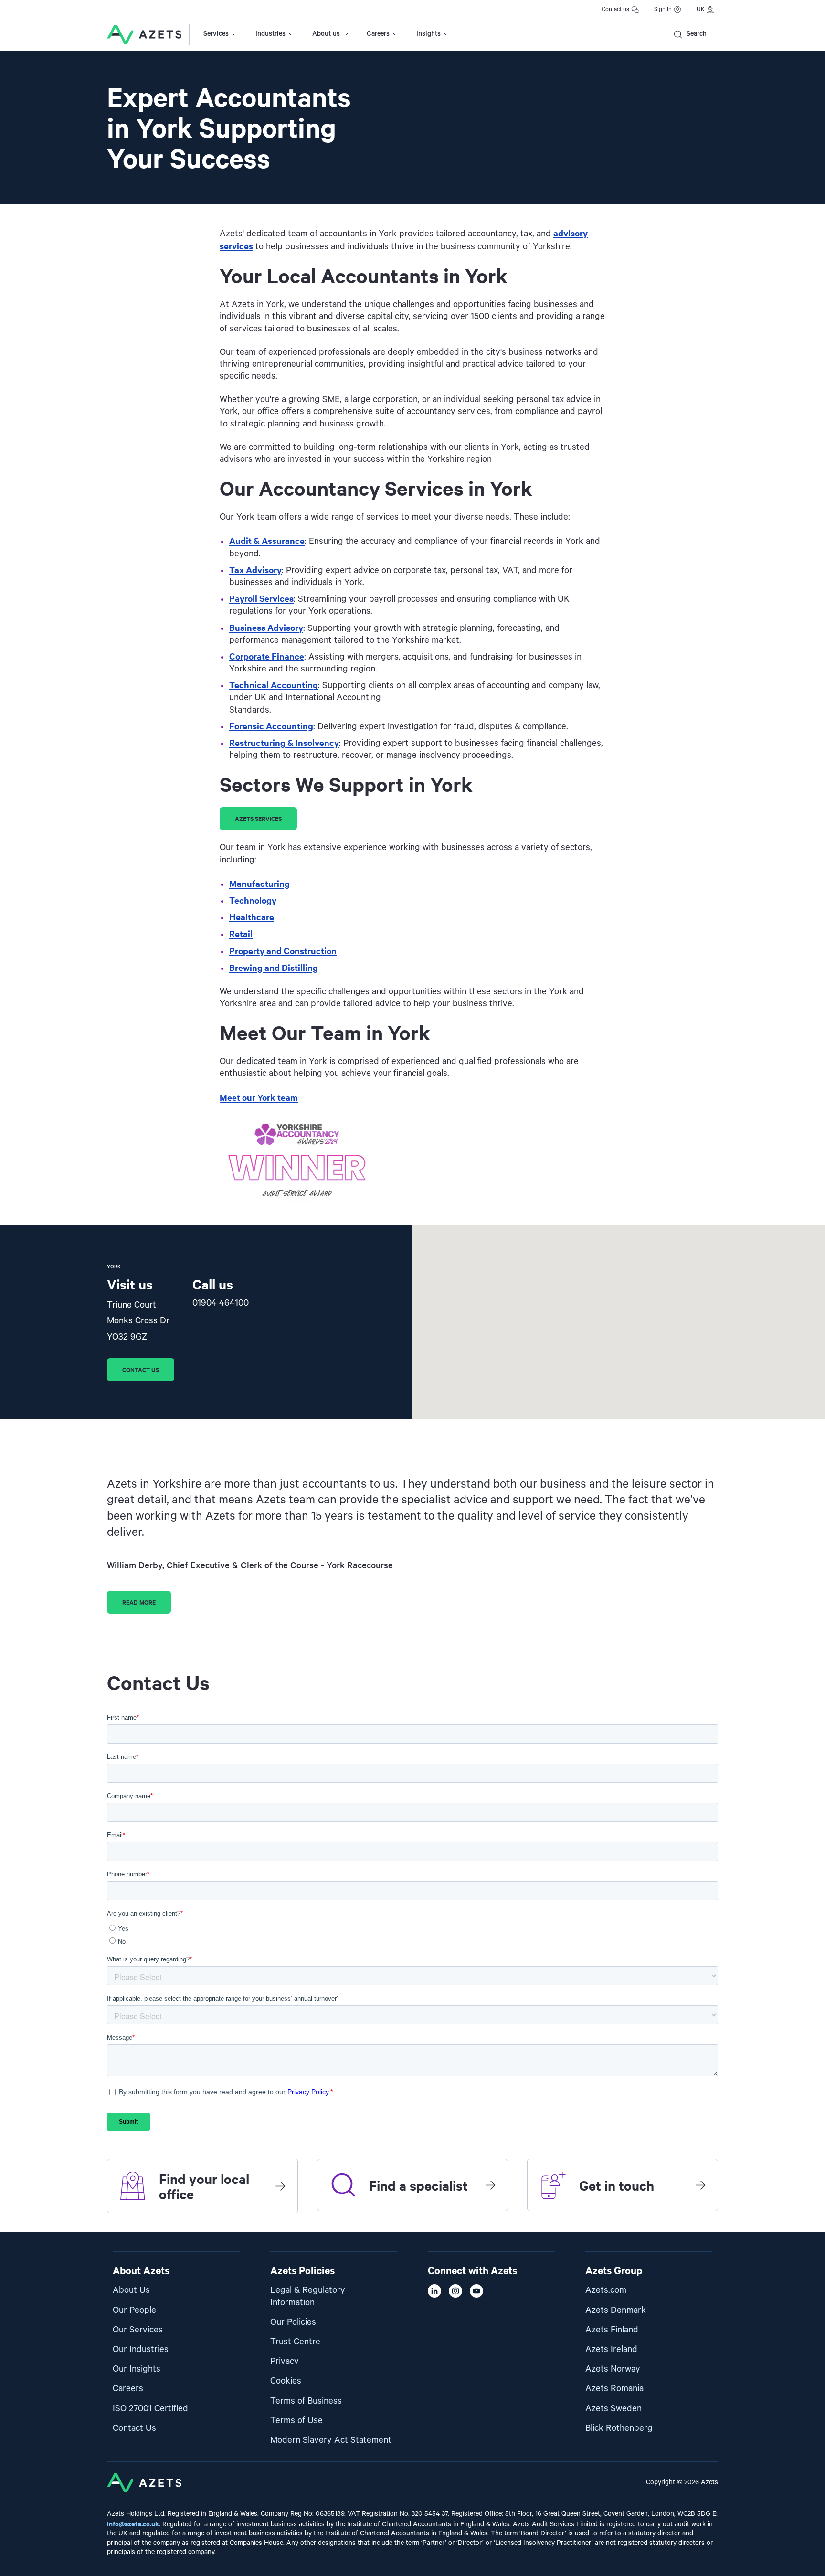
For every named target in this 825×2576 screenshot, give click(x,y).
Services (216, 34)
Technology (253, 900)
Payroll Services (261, 598)
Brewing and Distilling (274, 967)
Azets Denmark (616, 2310)
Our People (134, 2310)
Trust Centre (295, 2342)
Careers (378, 34)
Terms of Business (306, 2401)
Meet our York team (259, 1097)
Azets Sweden (613, 2409)
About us (326, 34)
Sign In (663, 9)
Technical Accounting (274, 685)
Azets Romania (614, 2389)
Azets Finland (612, 2330)
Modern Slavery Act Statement (331, 2440)
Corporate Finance (267, 656)
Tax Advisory (255, 569)
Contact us (615, 9)
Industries (270, 34)
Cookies (286, 2381)
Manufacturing (259, 883)
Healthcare (252, 917)
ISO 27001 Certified (150, 2409)
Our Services (138, 2330)
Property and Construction (283, 951)
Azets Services (258, 818)
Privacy (285, 2361)
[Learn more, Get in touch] (700, 2185)
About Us (131, 2290)
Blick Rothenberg (619, 2428)
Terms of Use (296, 2421)
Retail (241, 933)
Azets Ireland (611, 2349)
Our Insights (137, 2369)
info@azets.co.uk (133, 2523)
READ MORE (139, 1602)
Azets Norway (613, 2369)
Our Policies (293, 2322)
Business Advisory (266, 627)
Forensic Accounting (271, 726)
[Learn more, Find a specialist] (490, 2185)
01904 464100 (221, 1303)
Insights (428, 34)
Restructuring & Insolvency (284, 742)
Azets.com (606, 2290)
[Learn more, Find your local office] (280, 2186)
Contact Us (134, 2428)
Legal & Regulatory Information (308, 2296)
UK (701, 9)
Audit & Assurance (267, 540)
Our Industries (141, 2349)
